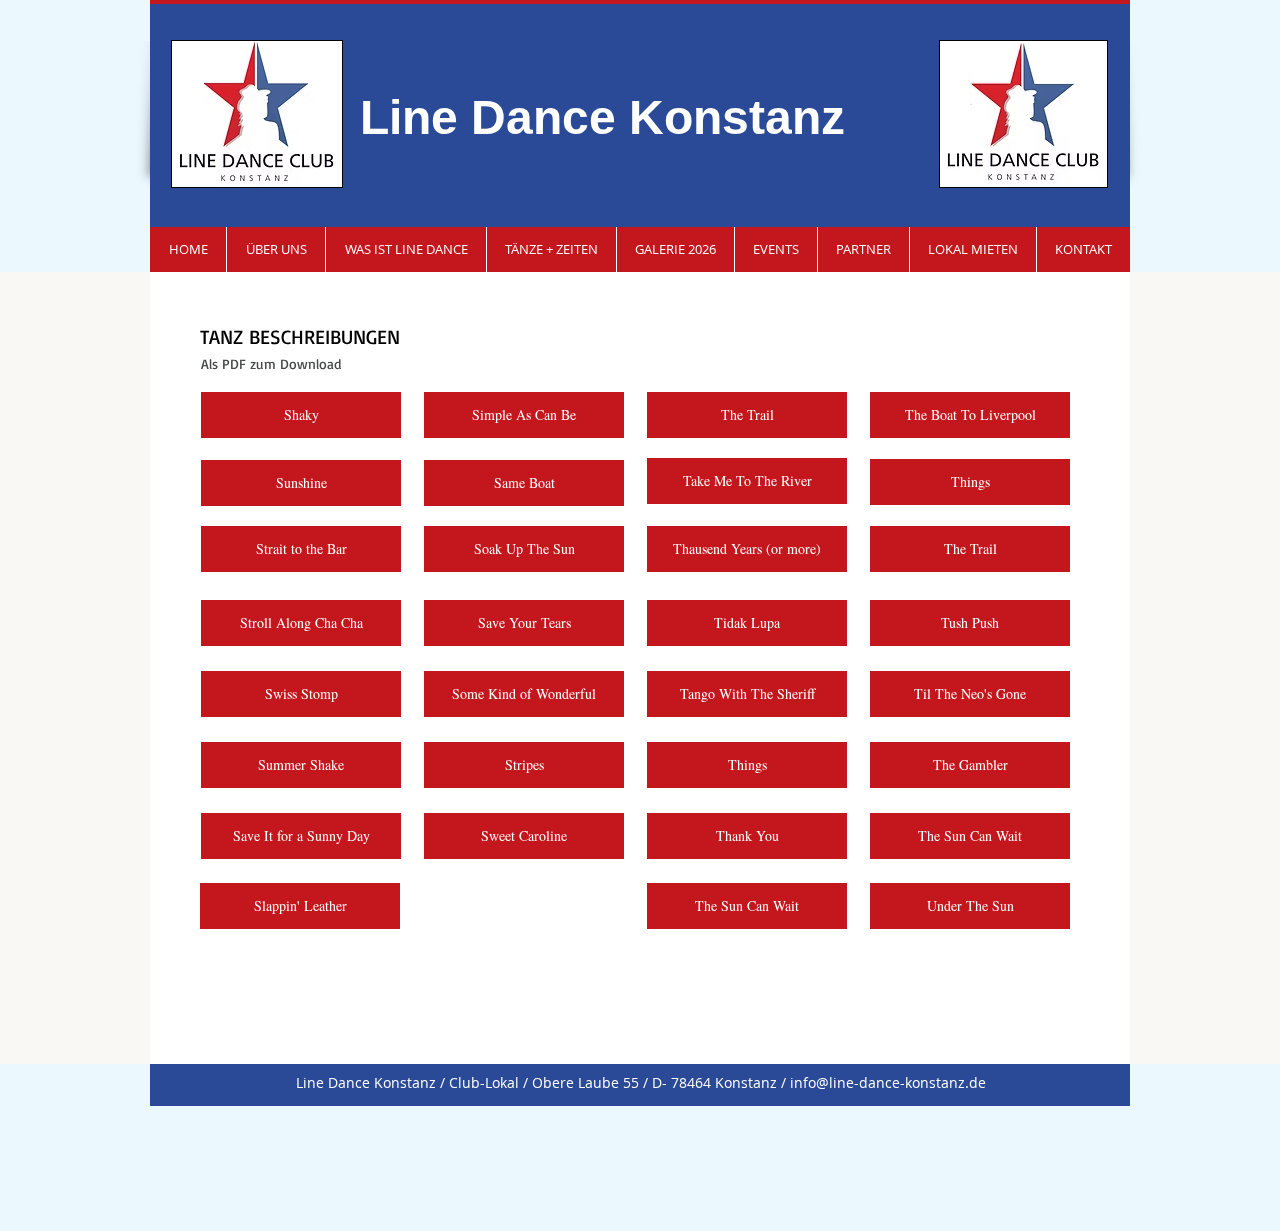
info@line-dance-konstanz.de (888, 1082)
